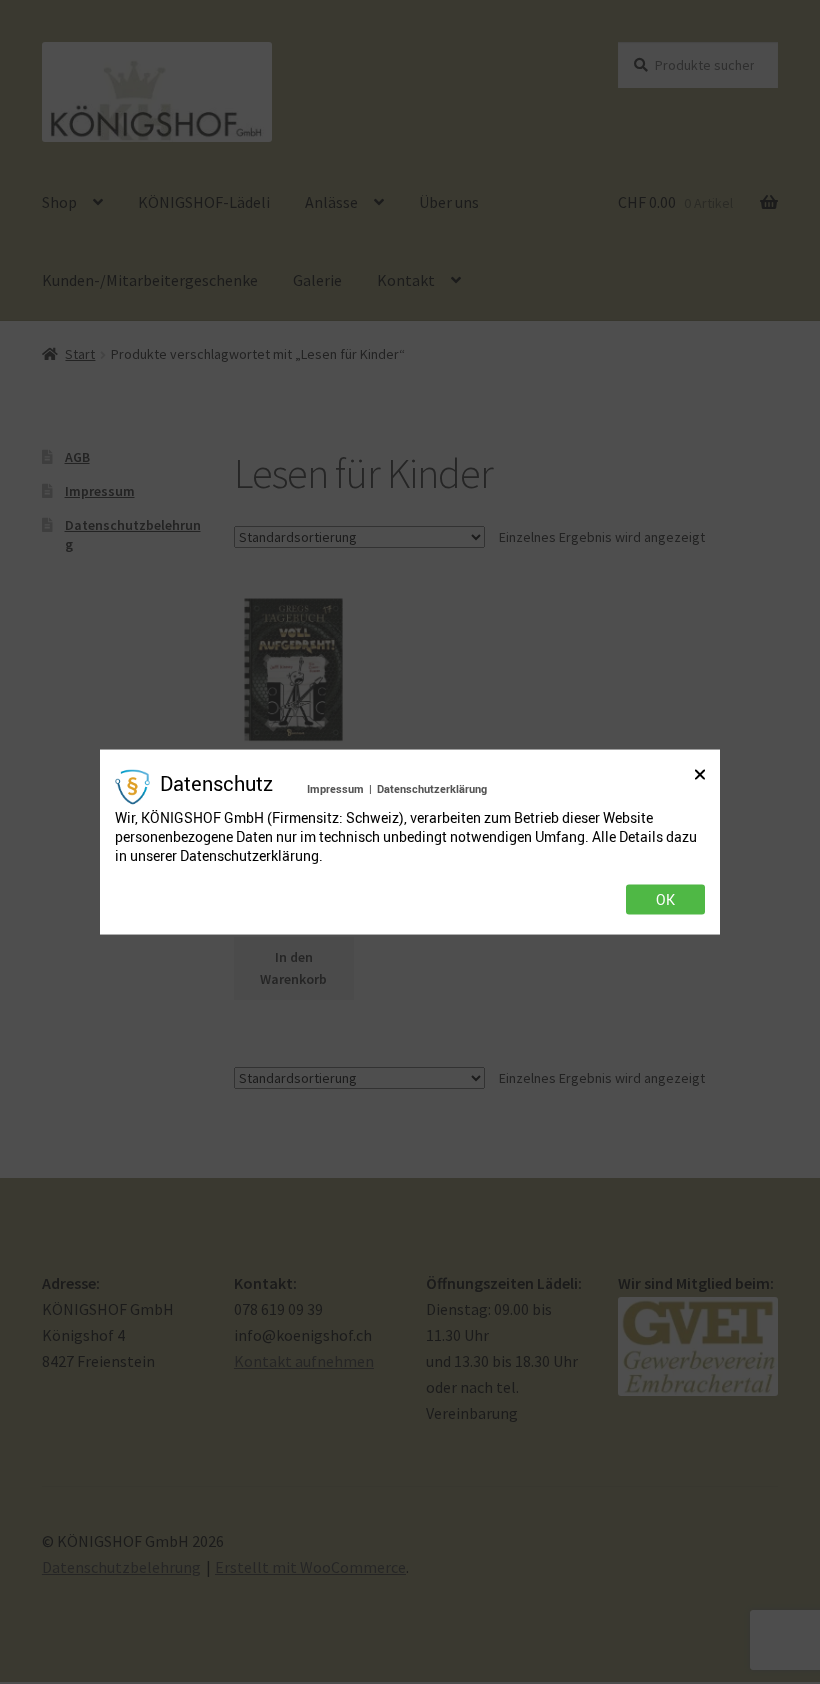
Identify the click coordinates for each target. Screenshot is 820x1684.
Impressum (335, 788)
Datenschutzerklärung (432, 788)
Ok (665, 899)
